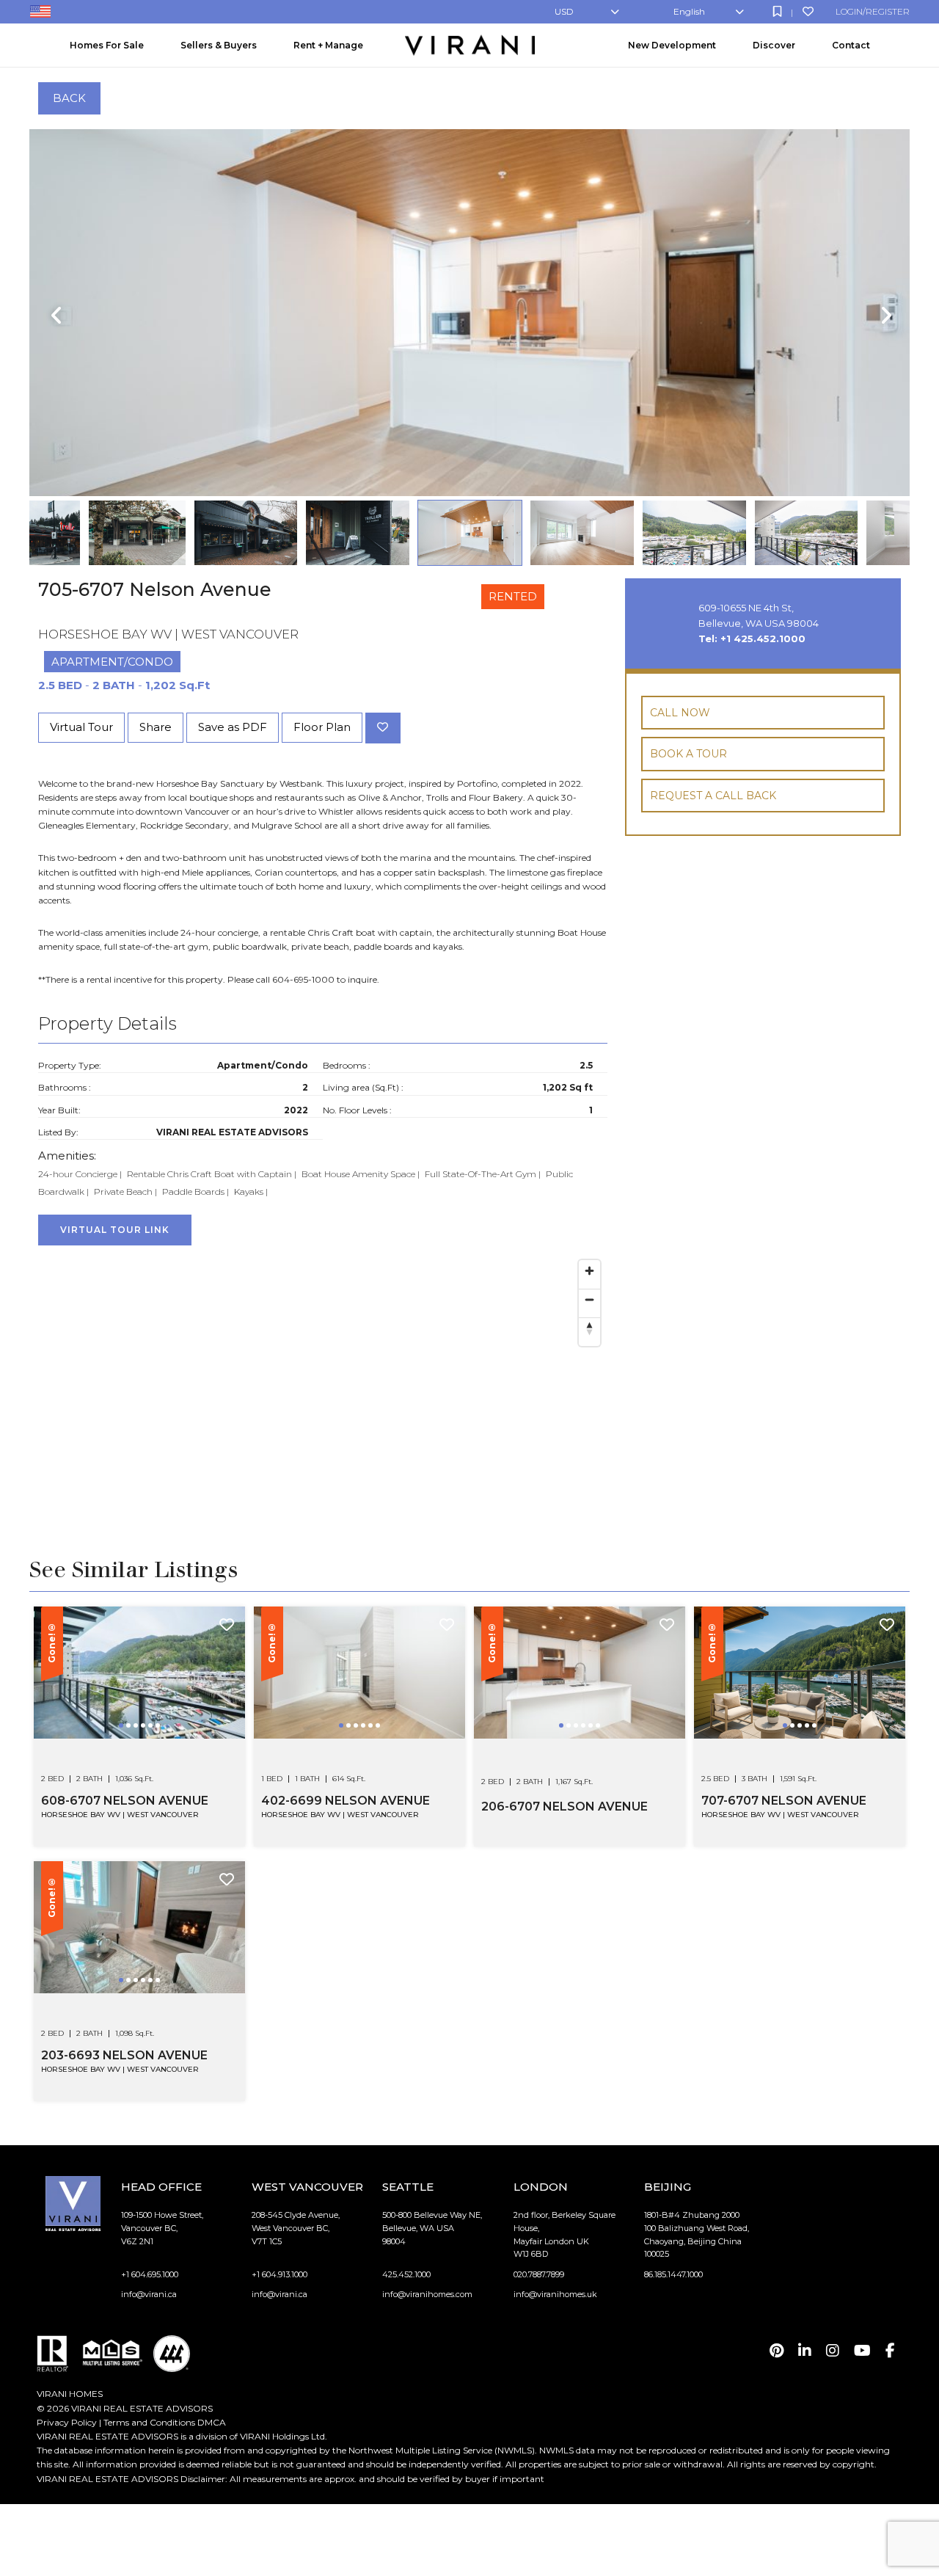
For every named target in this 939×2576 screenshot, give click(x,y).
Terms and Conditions (149, 2422)
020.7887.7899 (539, 2274)
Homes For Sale (107, 45)
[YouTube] (862, 2351)
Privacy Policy (67, 2422)
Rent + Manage (328, 45)
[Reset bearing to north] (589, 1328)
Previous (55, 316)
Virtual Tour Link (115, 1230)
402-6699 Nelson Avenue (346, 1801)
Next (884, 316)
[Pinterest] (777, 2351)
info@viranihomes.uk (555, 2294)
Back (69, 98)
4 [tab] (145, 1736)
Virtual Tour (81, 727)
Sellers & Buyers (219, 45)
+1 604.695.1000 (150, 2274)
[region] (323, 1368)
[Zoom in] (589, 1271)
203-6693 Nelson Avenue (124, 2055)
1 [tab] (123, 1736)
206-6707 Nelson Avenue (565, 1807)
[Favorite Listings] (808, 11)
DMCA (212, 2422)
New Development (672, 45)
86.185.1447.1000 (673, 2274)
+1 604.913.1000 (279, 2274)
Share (156, 727)
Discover (774, 45)
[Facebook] (890, 2351)
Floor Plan (322, 727)
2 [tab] (130, 1736)
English (689, 11)
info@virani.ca (149, 2294)
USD (564, 11)
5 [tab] (152, 1736)
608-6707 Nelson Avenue (125, 1801)
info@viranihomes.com (427, 2294)
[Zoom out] (589, 1299)
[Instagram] (833, 2351)
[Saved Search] (777, 11)
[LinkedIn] (805, 2351)
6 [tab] (159, 1736)
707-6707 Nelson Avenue (784, 1801)
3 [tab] (137, 1736)
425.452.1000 (406, 2274)
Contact (851, 45)
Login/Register (873, 11)
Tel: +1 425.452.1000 (752, 638)
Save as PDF (233, 727)
